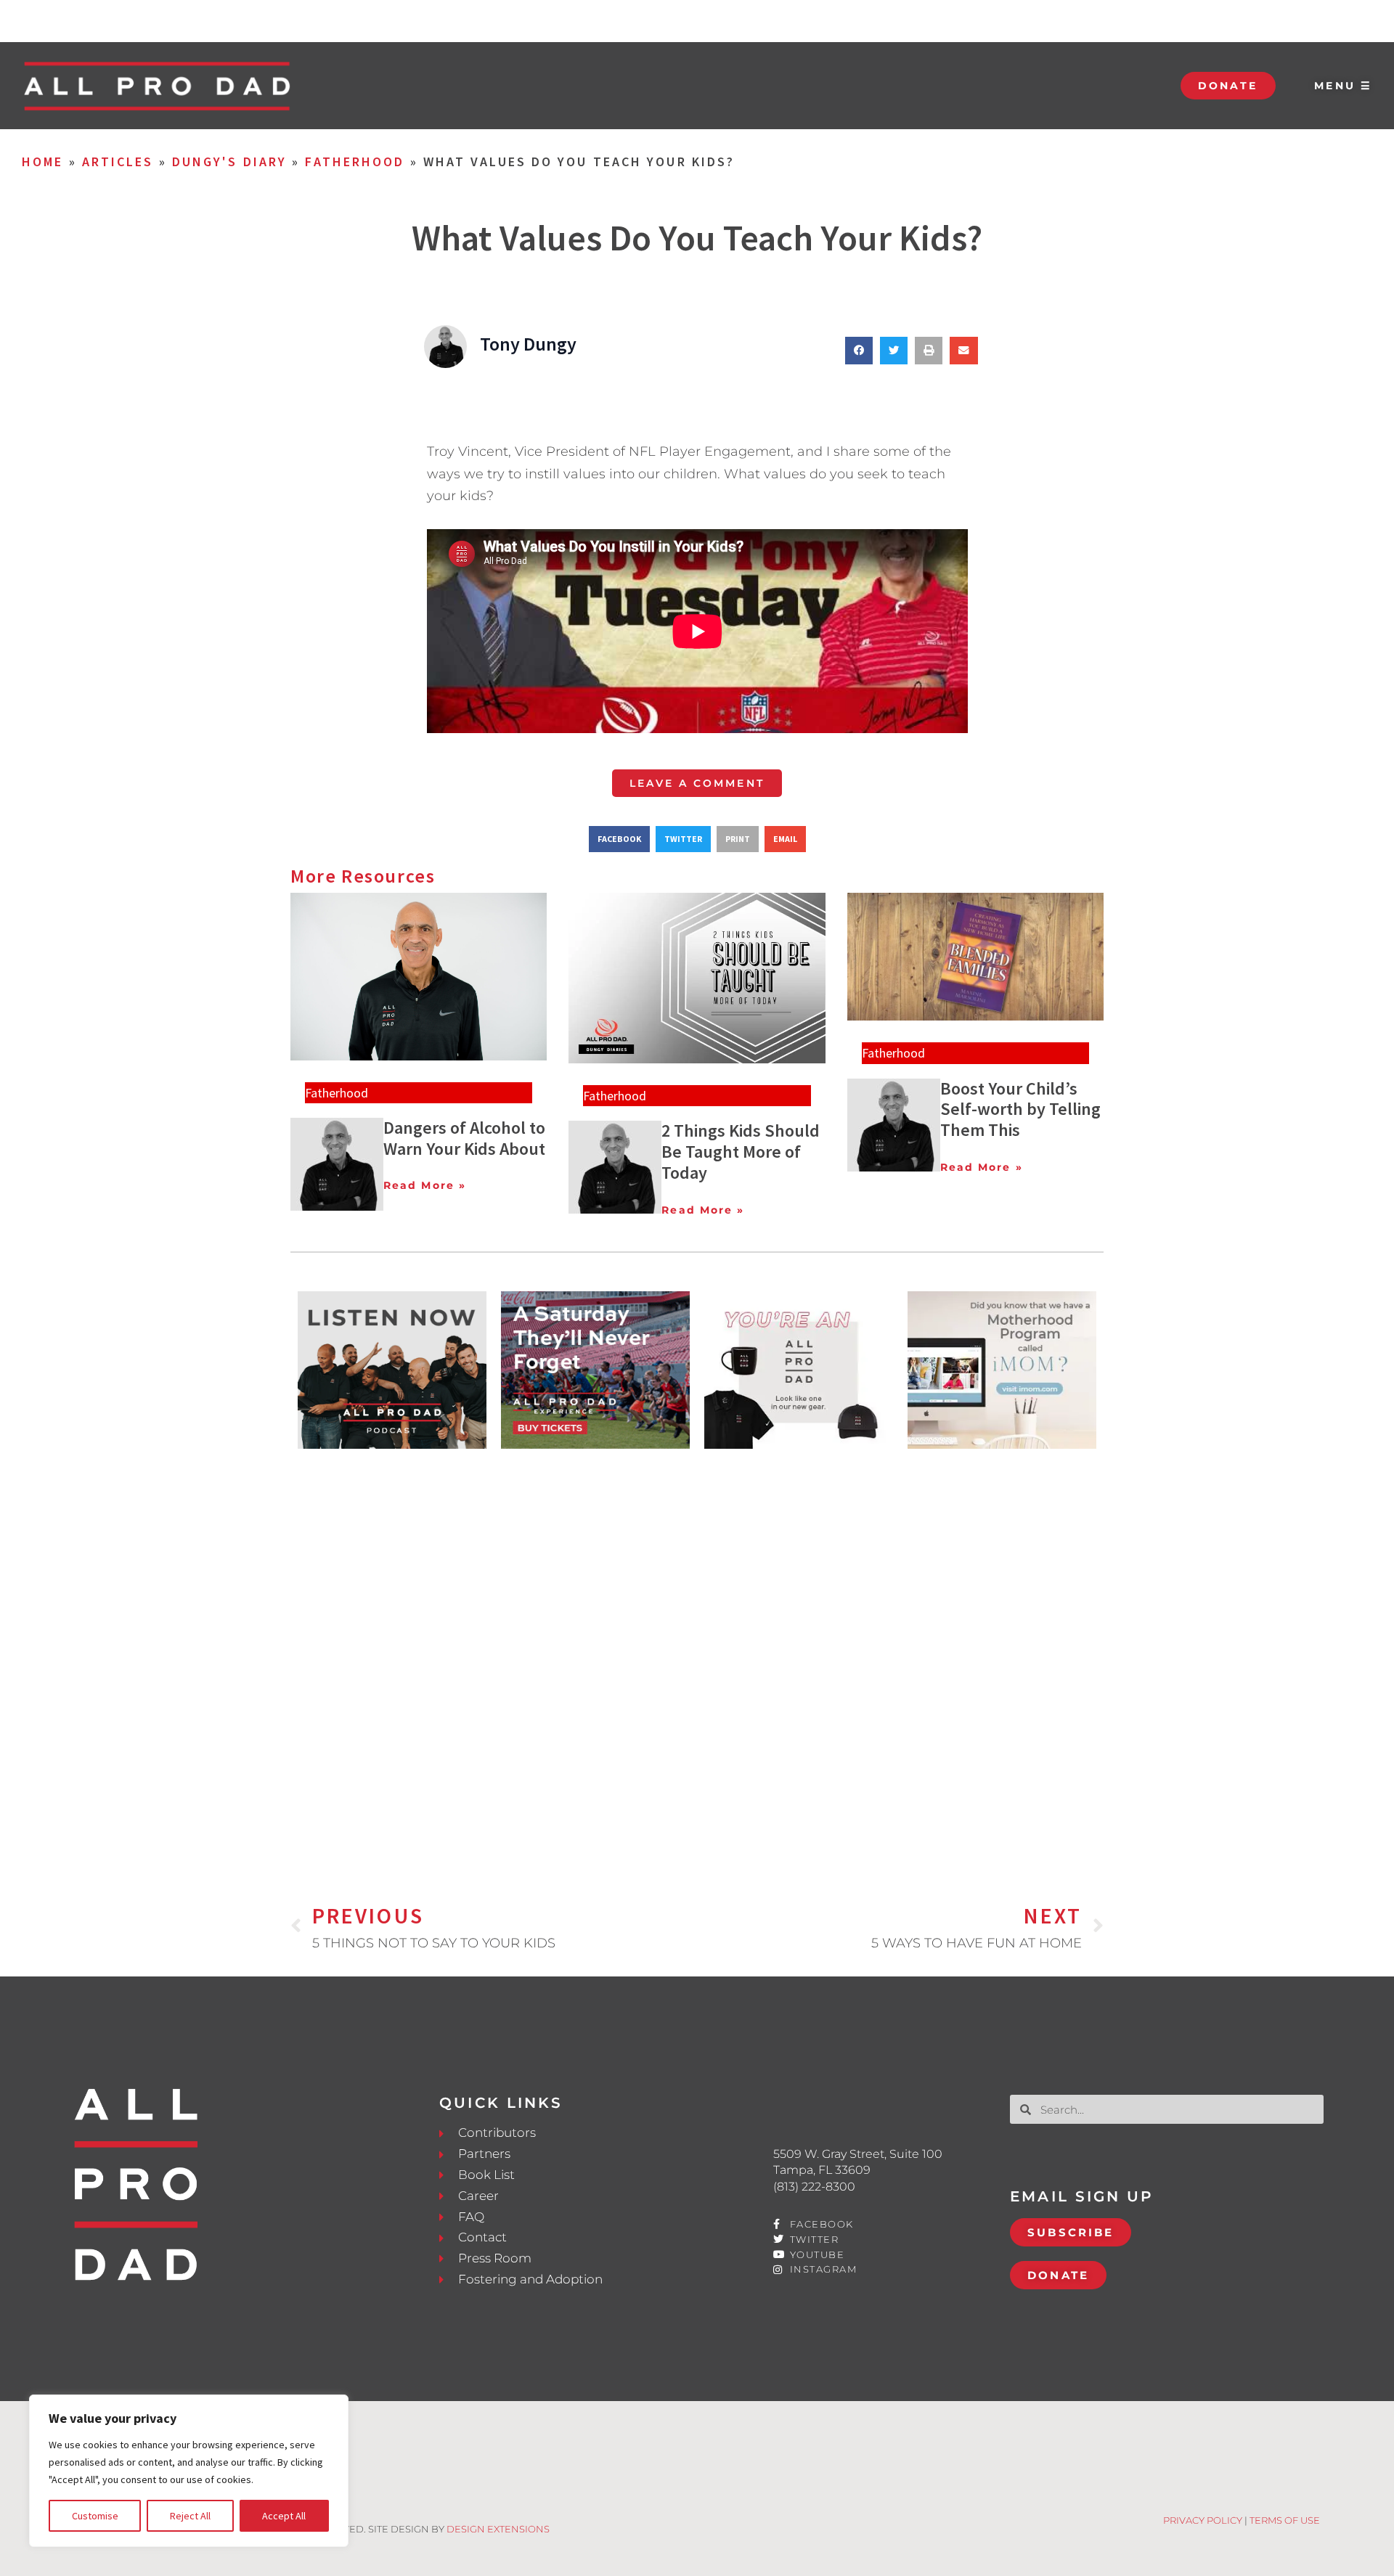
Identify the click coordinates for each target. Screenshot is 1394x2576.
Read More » (425, 1185)
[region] (189, 2471)
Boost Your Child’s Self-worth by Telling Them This (1020, 1109)
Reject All (190, 2516)
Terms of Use (1285, 2520)
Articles (118, 161)
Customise (95, 2516)
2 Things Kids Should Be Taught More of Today (741, 1152)
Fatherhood (355, 161)
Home (42, 161)
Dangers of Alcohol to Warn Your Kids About (464, 1138)
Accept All (284, 2516)
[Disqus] (697, 1652)
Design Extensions (498, 2529)
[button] (859, 351)
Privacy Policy (1203, 2520)
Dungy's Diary (229, 161)
